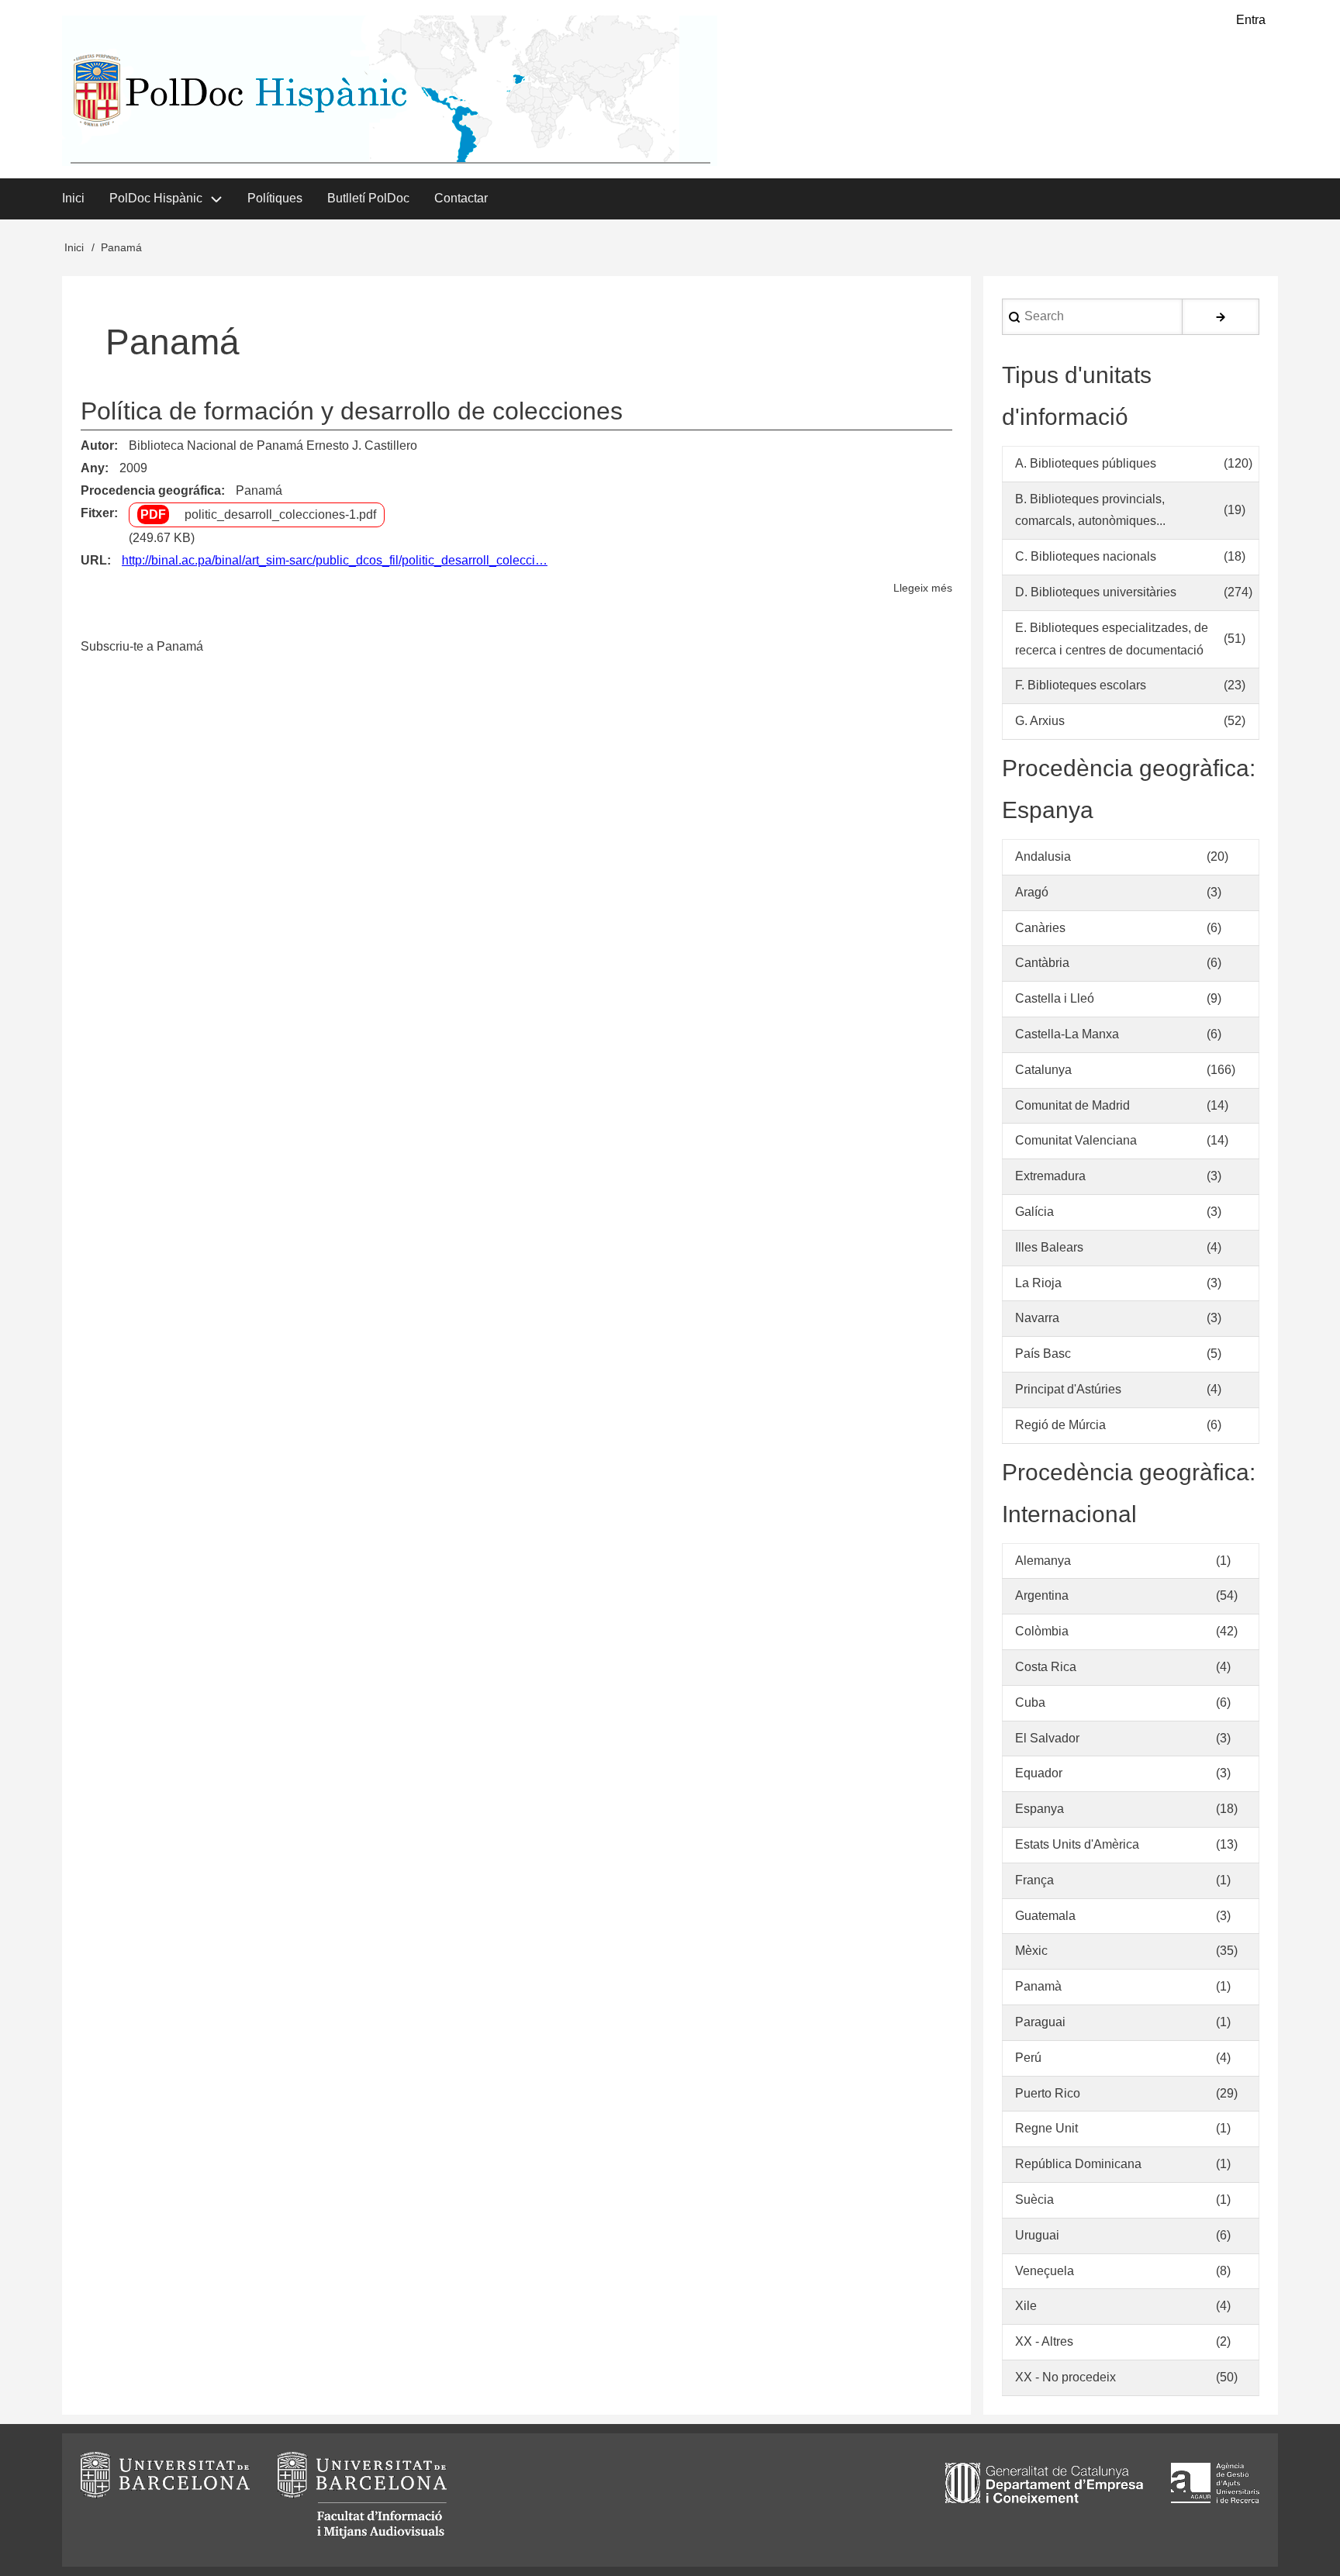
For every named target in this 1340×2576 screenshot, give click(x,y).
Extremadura (1050, 1176)
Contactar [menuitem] (461, 198)
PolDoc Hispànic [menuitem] (156, 198)
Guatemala (1045, 1916)
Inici (74, 247)
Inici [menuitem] (73, 198)
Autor (97, 445)
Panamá (259, 490)
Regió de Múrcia (1060, 1425)
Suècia (1034, 2200)
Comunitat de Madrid (1072, 1105)
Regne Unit (1046, 2128)
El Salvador (1047, 1738)
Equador (1039, 1773)
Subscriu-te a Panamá (142, 646)
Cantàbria (1042, 963)
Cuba (1030, 1702)
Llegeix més (923, 590)
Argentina (1042, 1595)
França (1034, 1880)
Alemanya (1043, 1561)
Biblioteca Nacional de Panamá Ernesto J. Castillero (273, 445)
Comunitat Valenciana (1076, 1140)
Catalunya (1043, 1070)
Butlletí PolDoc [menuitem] (368, 198)
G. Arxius (1040, 721)
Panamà (1038, 1986)
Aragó (1032, 892)
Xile (1026, 2306)
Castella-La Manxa (1067, 1034)
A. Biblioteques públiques (1086, 463)
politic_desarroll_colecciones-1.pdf (280, 515)
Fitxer (97, 513)
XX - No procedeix (1065, 2377)
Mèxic (1031, 1951)
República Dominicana (1078, 2164)
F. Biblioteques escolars (1081, 685)
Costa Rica (1046, 1667)
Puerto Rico (1048, 2093)
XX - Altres (1044, 2341)
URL (94, 560)
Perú (1028, 2058)
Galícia (1034, 1212)
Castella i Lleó (1055, 998)
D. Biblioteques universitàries (1096, 592)
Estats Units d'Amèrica (1077, 1844)
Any (93, 468)
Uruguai (1037, 2235)
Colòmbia (1042, 1631)
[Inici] (390, 91)
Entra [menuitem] (1251, 20)
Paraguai (1040, 2022)
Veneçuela (1045, 2271)
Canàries (1040, 928)
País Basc (1043, 1354)
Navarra (1037, 1318)
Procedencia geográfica (151, 490)
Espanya (1040, 1809)
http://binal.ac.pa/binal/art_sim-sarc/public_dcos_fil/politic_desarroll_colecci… (335, 560)
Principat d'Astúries (1068, 1389)
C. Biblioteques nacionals (1086, 556)
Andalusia (1043, 856)
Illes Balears (1049, 1247)
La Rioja (1038, 1283)
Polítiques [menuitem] (275, 198)
